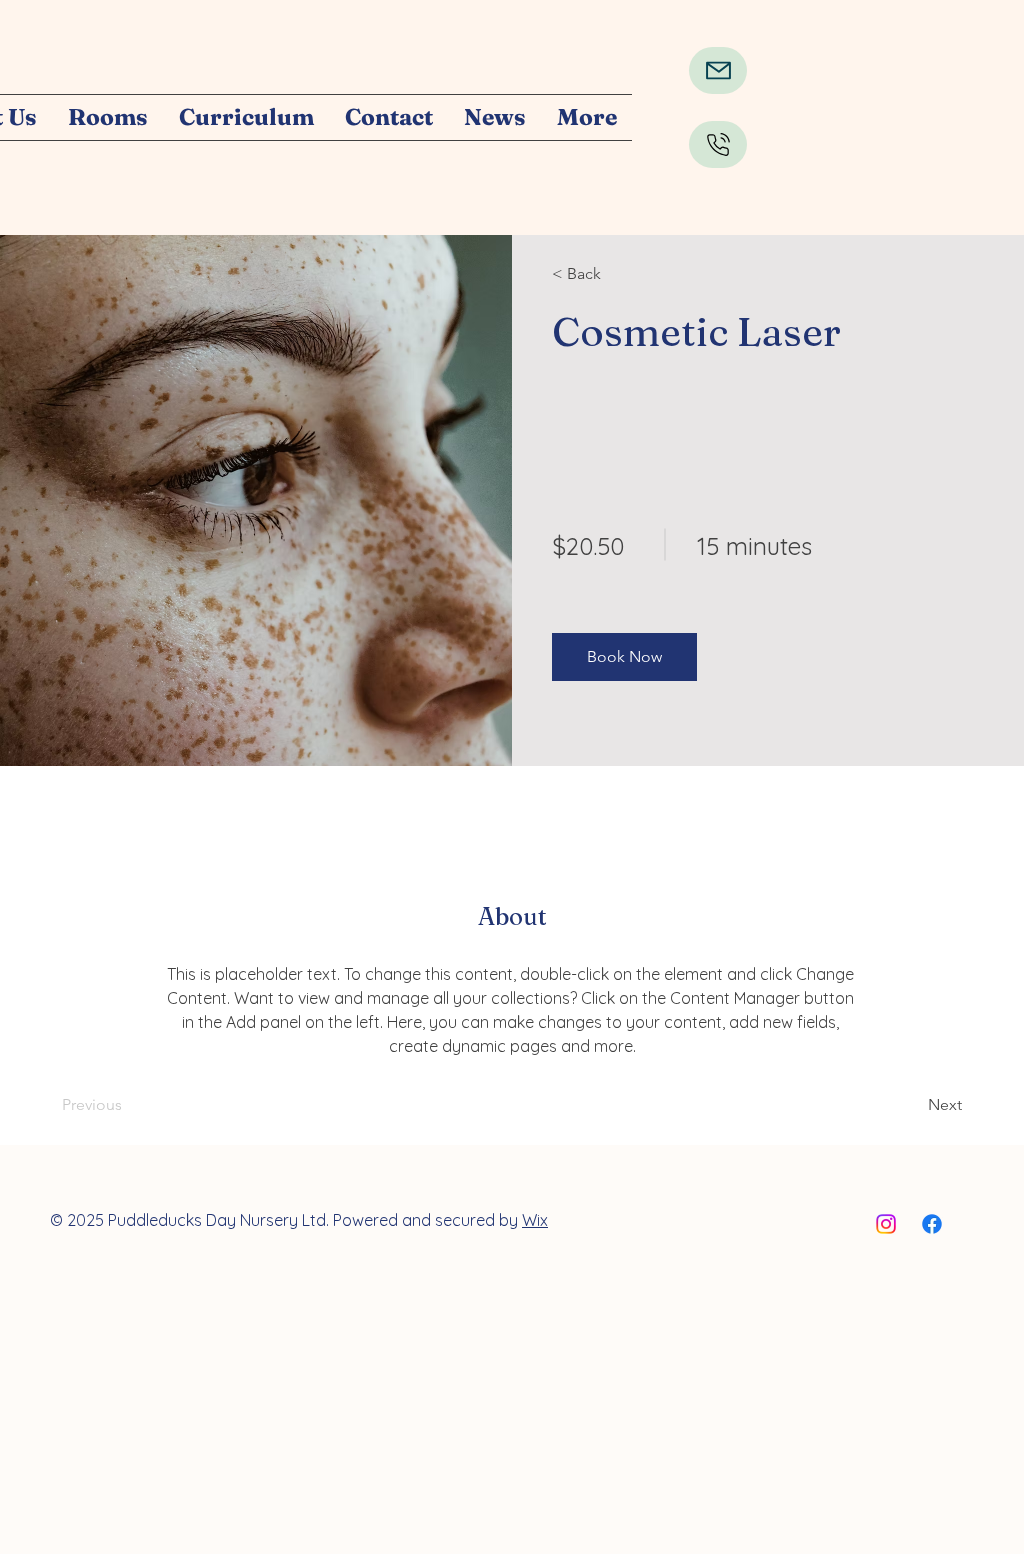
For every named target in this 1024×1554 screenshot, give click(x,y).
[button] (624, 657)
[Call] (718, 144)
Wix (535, 1220)
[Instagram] (886, 1224)
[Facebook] (932, 1224)
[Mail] (718, 70)
